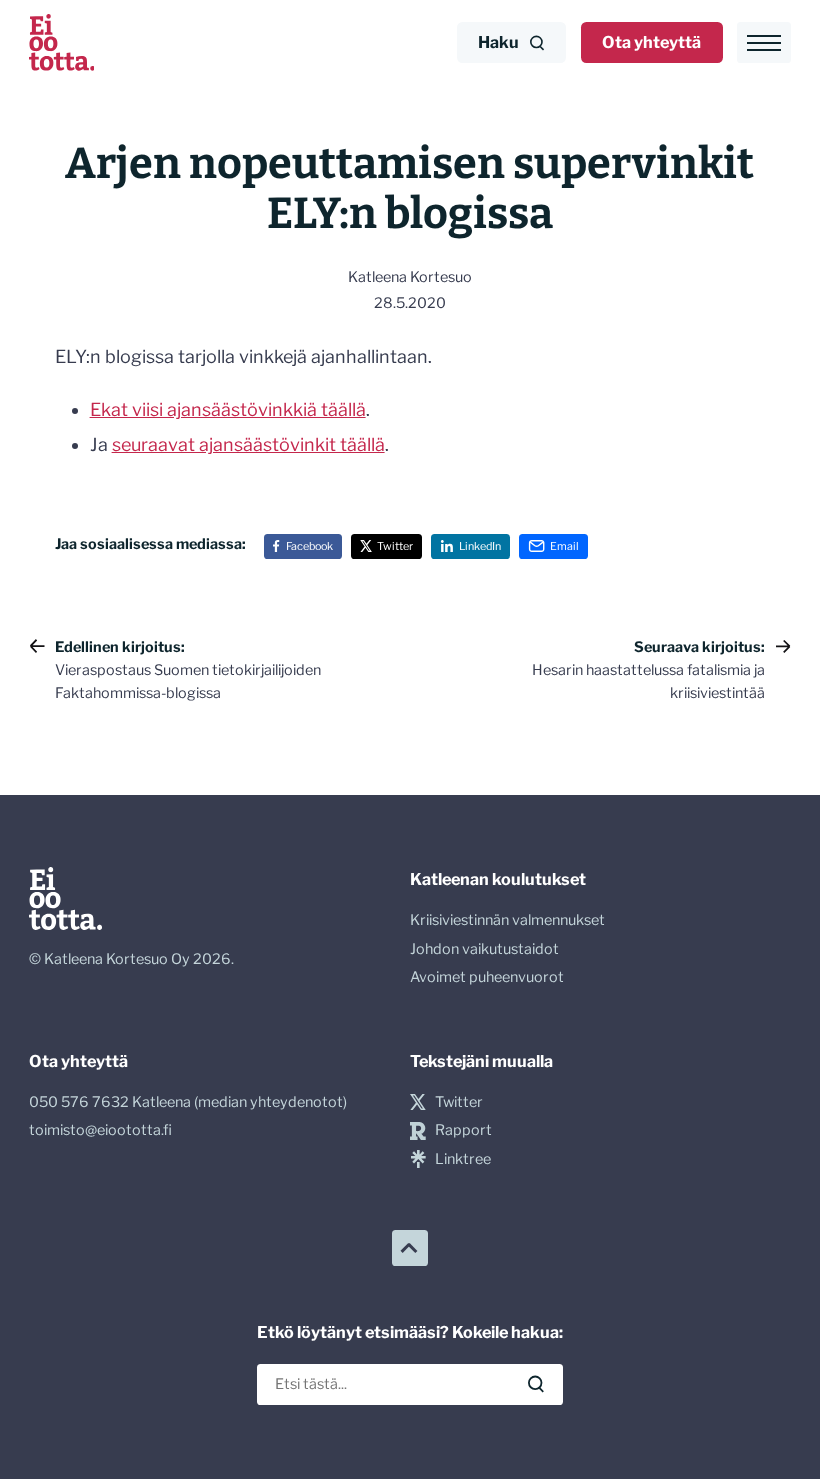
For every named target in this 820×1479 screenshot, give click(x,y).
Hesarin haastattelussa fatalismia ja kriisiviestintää (648, 670)
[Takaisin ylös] (410, 1248)
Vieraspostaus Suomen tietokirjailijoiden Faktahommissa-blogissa (188, 670)
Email (564, 546)
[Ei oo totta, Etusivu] (62, 42)
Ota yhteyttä (651, 42)
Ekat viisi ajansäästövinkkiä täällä (228, 409)
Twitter (395, 546)
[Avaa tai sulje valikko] (764, 42)
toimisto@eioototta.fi (100, 1130)
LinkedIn (480, 546)
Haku (498, 42)
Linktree (463, 1159)
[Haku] (536, 1384)
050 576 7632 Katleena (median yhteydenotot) (188, 1102)
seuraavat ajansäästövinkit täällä (248, 444)
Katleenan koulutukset (498, 879)
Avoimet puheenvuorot (487, 977)
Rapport (463, 1130)
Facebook (309, 546)
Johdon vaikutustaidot (484, 949)
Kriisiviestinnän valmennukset (507, 920)
